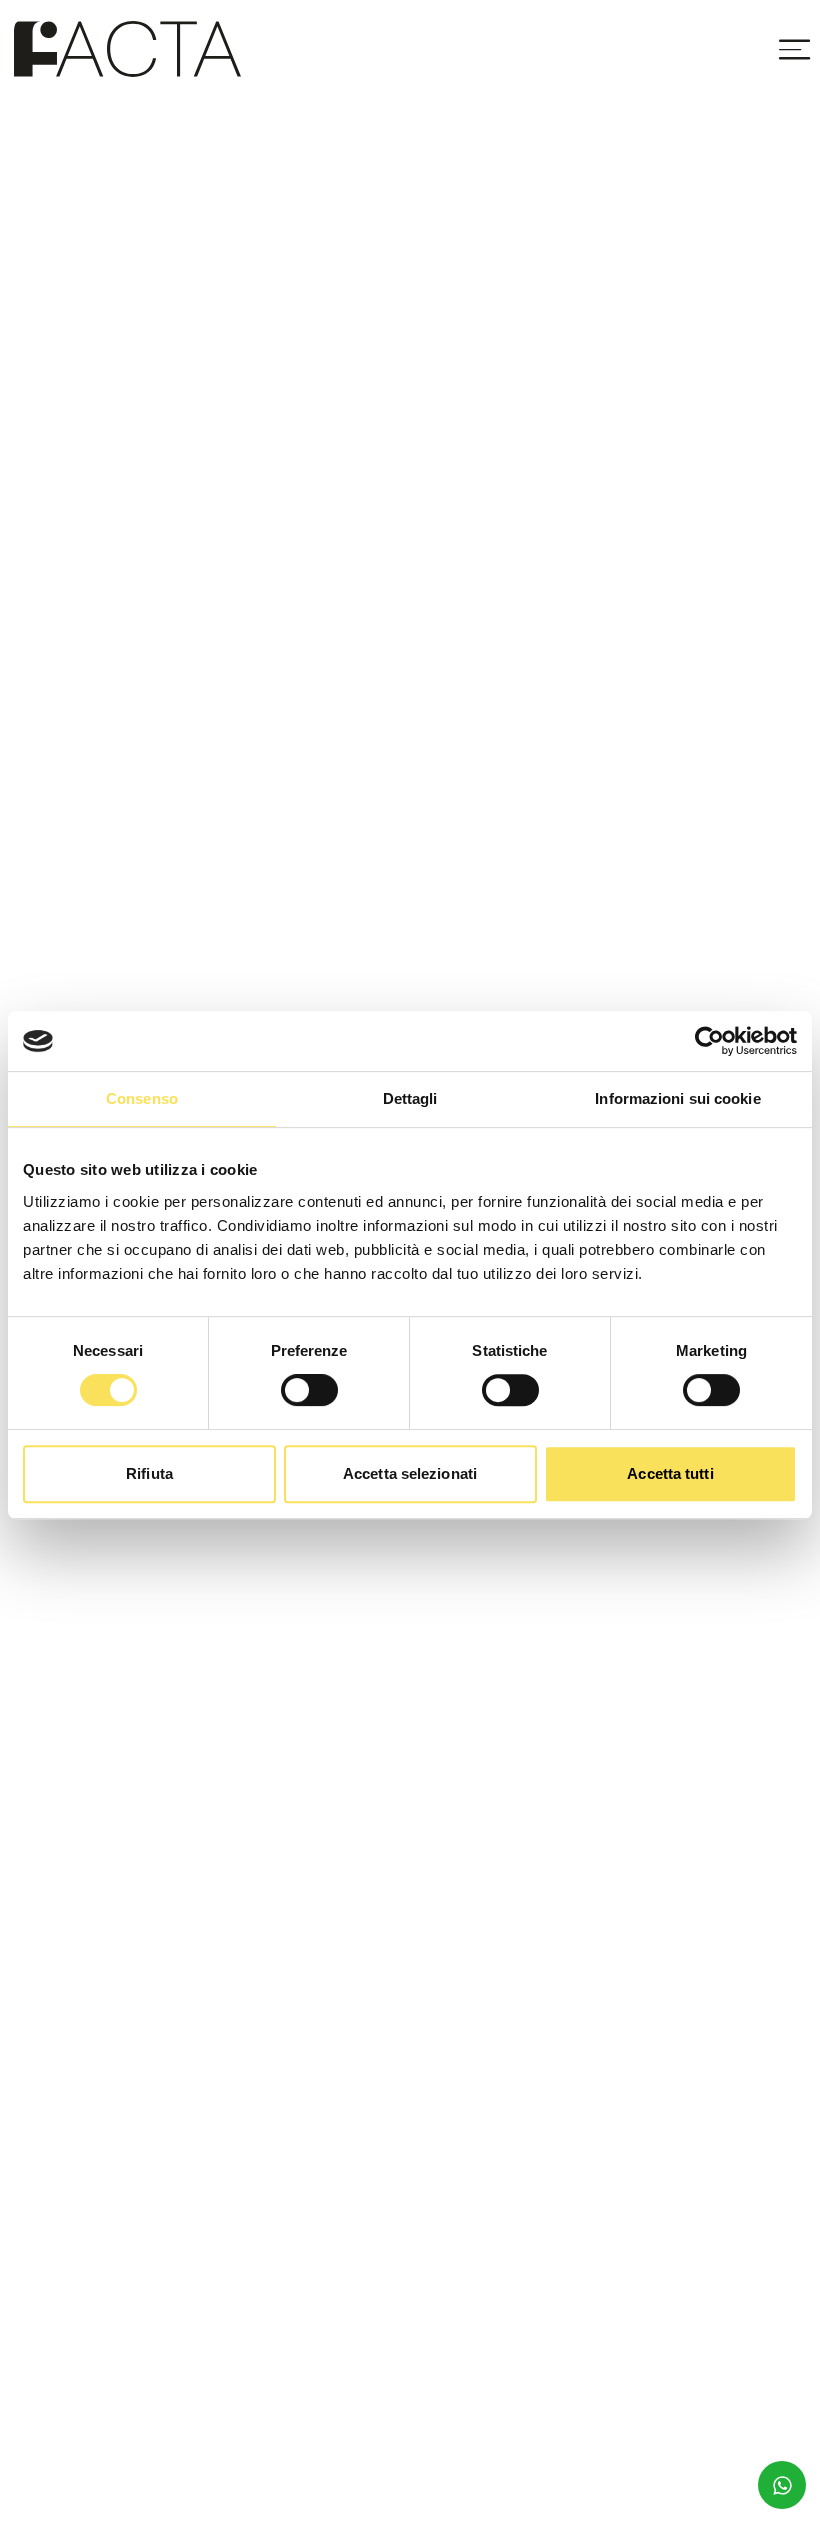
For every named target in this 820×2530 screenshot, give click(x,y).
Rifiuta (149, 1473)
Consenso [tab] (142, 1098)
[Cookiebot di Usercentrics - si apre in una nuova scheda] (709, 1041)
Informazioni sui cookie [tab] (677, 1098)
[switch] (309, 1390)
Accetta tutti (670, 1473)
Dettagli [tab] (410, 1098)
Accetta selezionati (410, 1473)
